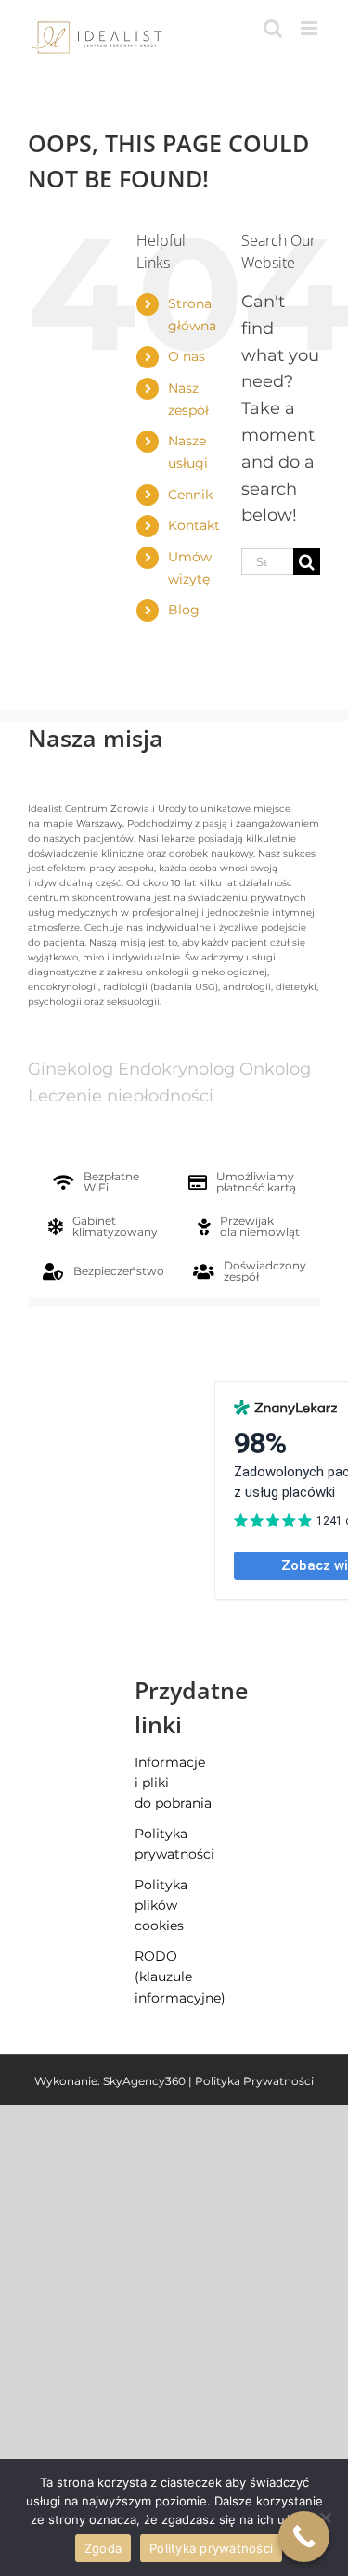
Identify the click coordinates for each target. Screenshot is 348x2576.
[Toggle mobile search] (273, 28)
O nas (187, 356)
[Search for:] (267, 560)
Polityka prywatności (174, 1844)
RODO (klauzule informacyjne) (174, 1977)
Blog (184, 610)
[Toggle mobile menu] (310, 28)
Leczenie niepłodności (121, 1096)
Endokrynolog (176, 1069)
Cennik (190, 495)
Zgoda (103, 2548)
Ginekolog (71, 1069)
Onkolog (275, 1069)
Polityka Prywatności (254, 2081)
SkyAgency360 (144, 2081)
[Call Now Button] (304, 2537)
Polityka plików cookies (161, 1906)
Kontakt (194, 525)
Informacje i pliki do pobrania (173, 1783)
